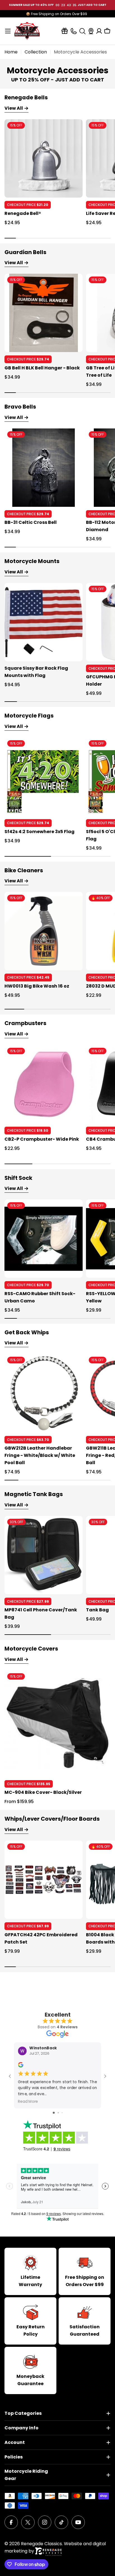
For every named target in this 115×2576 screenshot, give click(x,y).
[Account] (99, 31)
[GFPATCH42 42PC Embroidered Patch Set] (44, 1880)
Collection (36, 52)
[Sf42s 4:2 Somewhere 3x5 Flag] (44, 777)
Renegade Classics (41, 2544)
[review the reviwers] (21, 2066)
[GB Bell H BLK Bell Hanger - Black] (44, 313)
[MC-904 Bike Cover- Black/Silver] (57, 1724)
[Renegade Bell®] (44, 158)
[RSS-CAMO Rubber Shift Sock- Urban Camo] (44, 1239)
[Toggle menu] (8, 31)
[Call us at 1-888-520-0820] (74, 31)
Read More (28, 2101)
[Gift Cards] (65, 31)
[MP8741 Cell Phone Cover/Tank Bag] (44, 1555)
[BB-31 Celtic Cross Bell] (44, 468)
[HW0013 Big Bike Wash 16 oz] (44, 931)
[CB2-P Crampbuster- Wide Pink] (44, 1084)
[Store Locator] (91, 31)
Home (11, 52)
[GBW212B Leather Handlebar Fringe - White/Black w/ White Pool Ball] (44, 1393)
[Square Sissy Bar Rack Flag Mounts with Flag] (44, 622)
